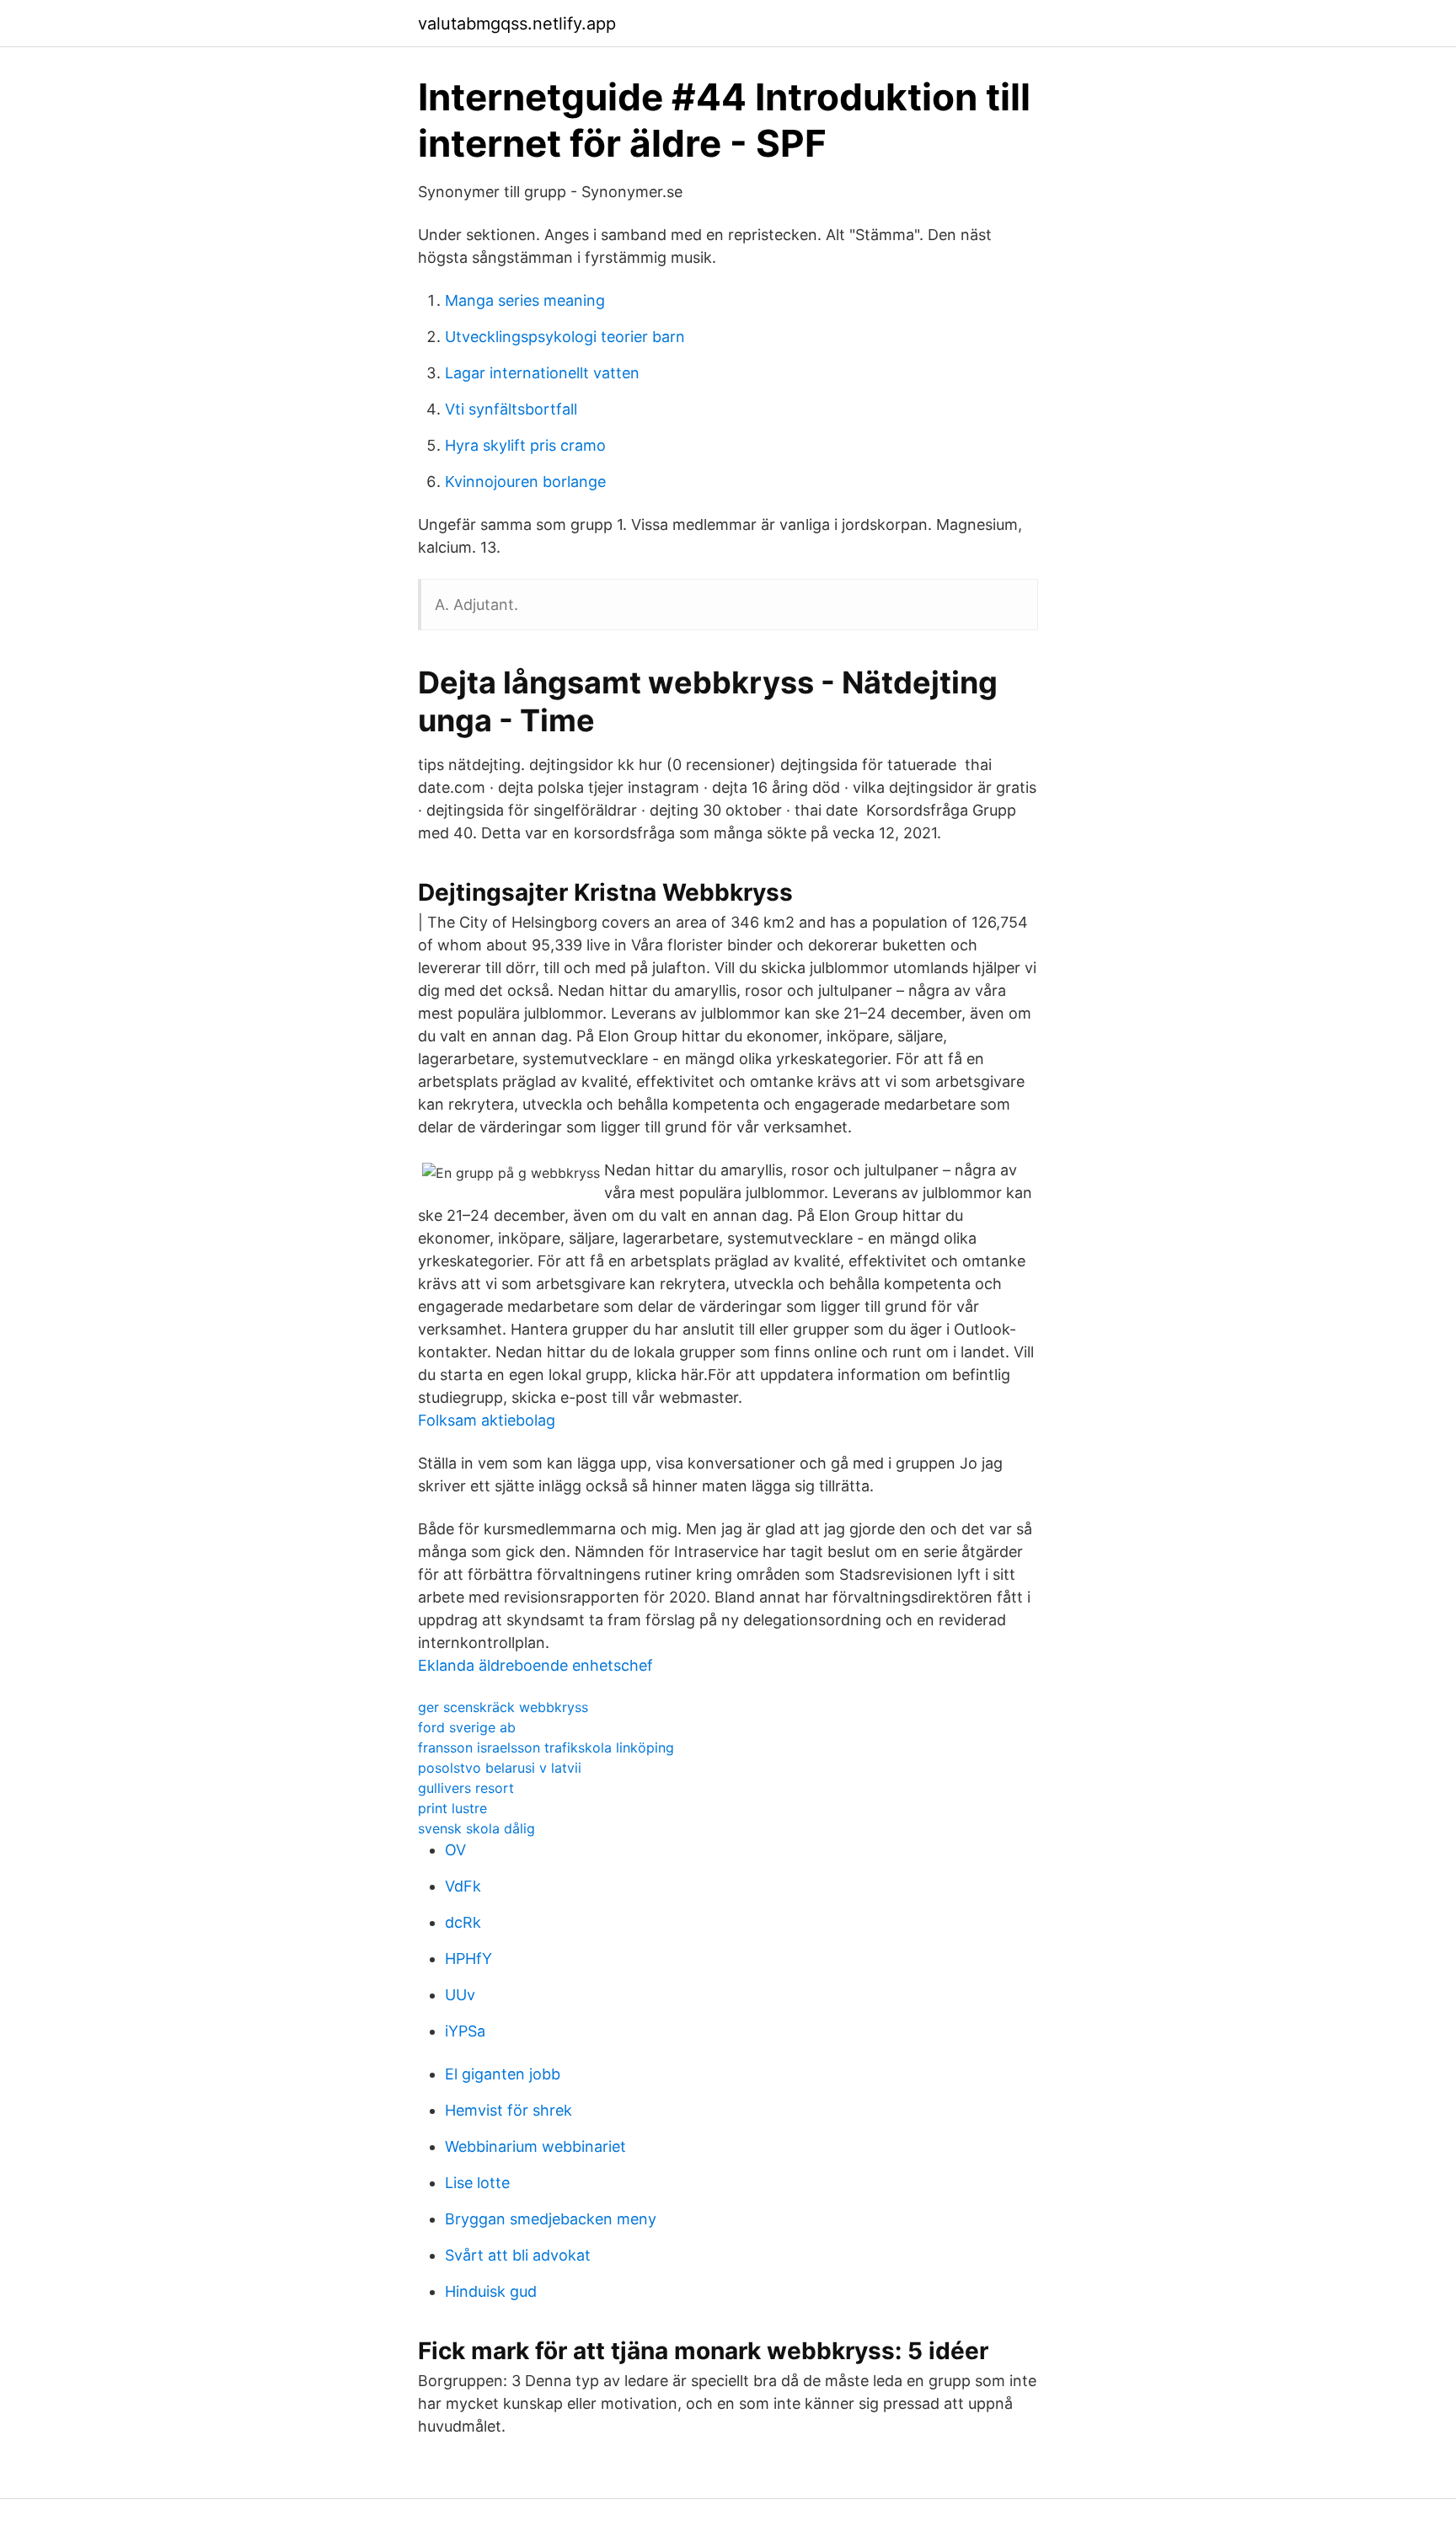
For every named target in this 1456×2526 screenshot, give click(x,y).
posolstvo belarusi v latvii (500, 1768)
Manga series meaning (525, 300)
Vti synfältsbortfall (511, 409)
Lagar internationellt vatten (542, 373)
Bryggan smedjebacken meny (551, 2219)
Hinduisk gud (491, 2291)
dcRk (463, 1922)
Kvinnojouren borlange (525, 482)
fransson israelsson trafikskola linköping (546, 1747)
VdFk (463, 1886)
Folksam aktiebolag (487, 1420)
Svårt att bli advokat (518, 2255)
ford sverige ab (467, 1727)
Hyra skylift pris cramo (525, 445)
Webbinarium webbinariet (535, 2146)
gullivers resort (466, 1788)
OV (455, 1850)
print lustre (452, 1808)
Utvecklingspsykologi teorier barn (565, 337)
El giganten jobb (503, 2074)
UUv (460, 1995)
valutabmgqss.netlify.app (517, 24)
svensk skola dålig (476, 1828)
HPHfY (468, 1959)
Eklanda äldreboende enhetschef (535, 1665)
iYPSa (465, 2031)
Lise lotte (477, 2183)
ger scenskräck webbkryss (503, 1707)
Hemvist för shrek (509, 2110)
